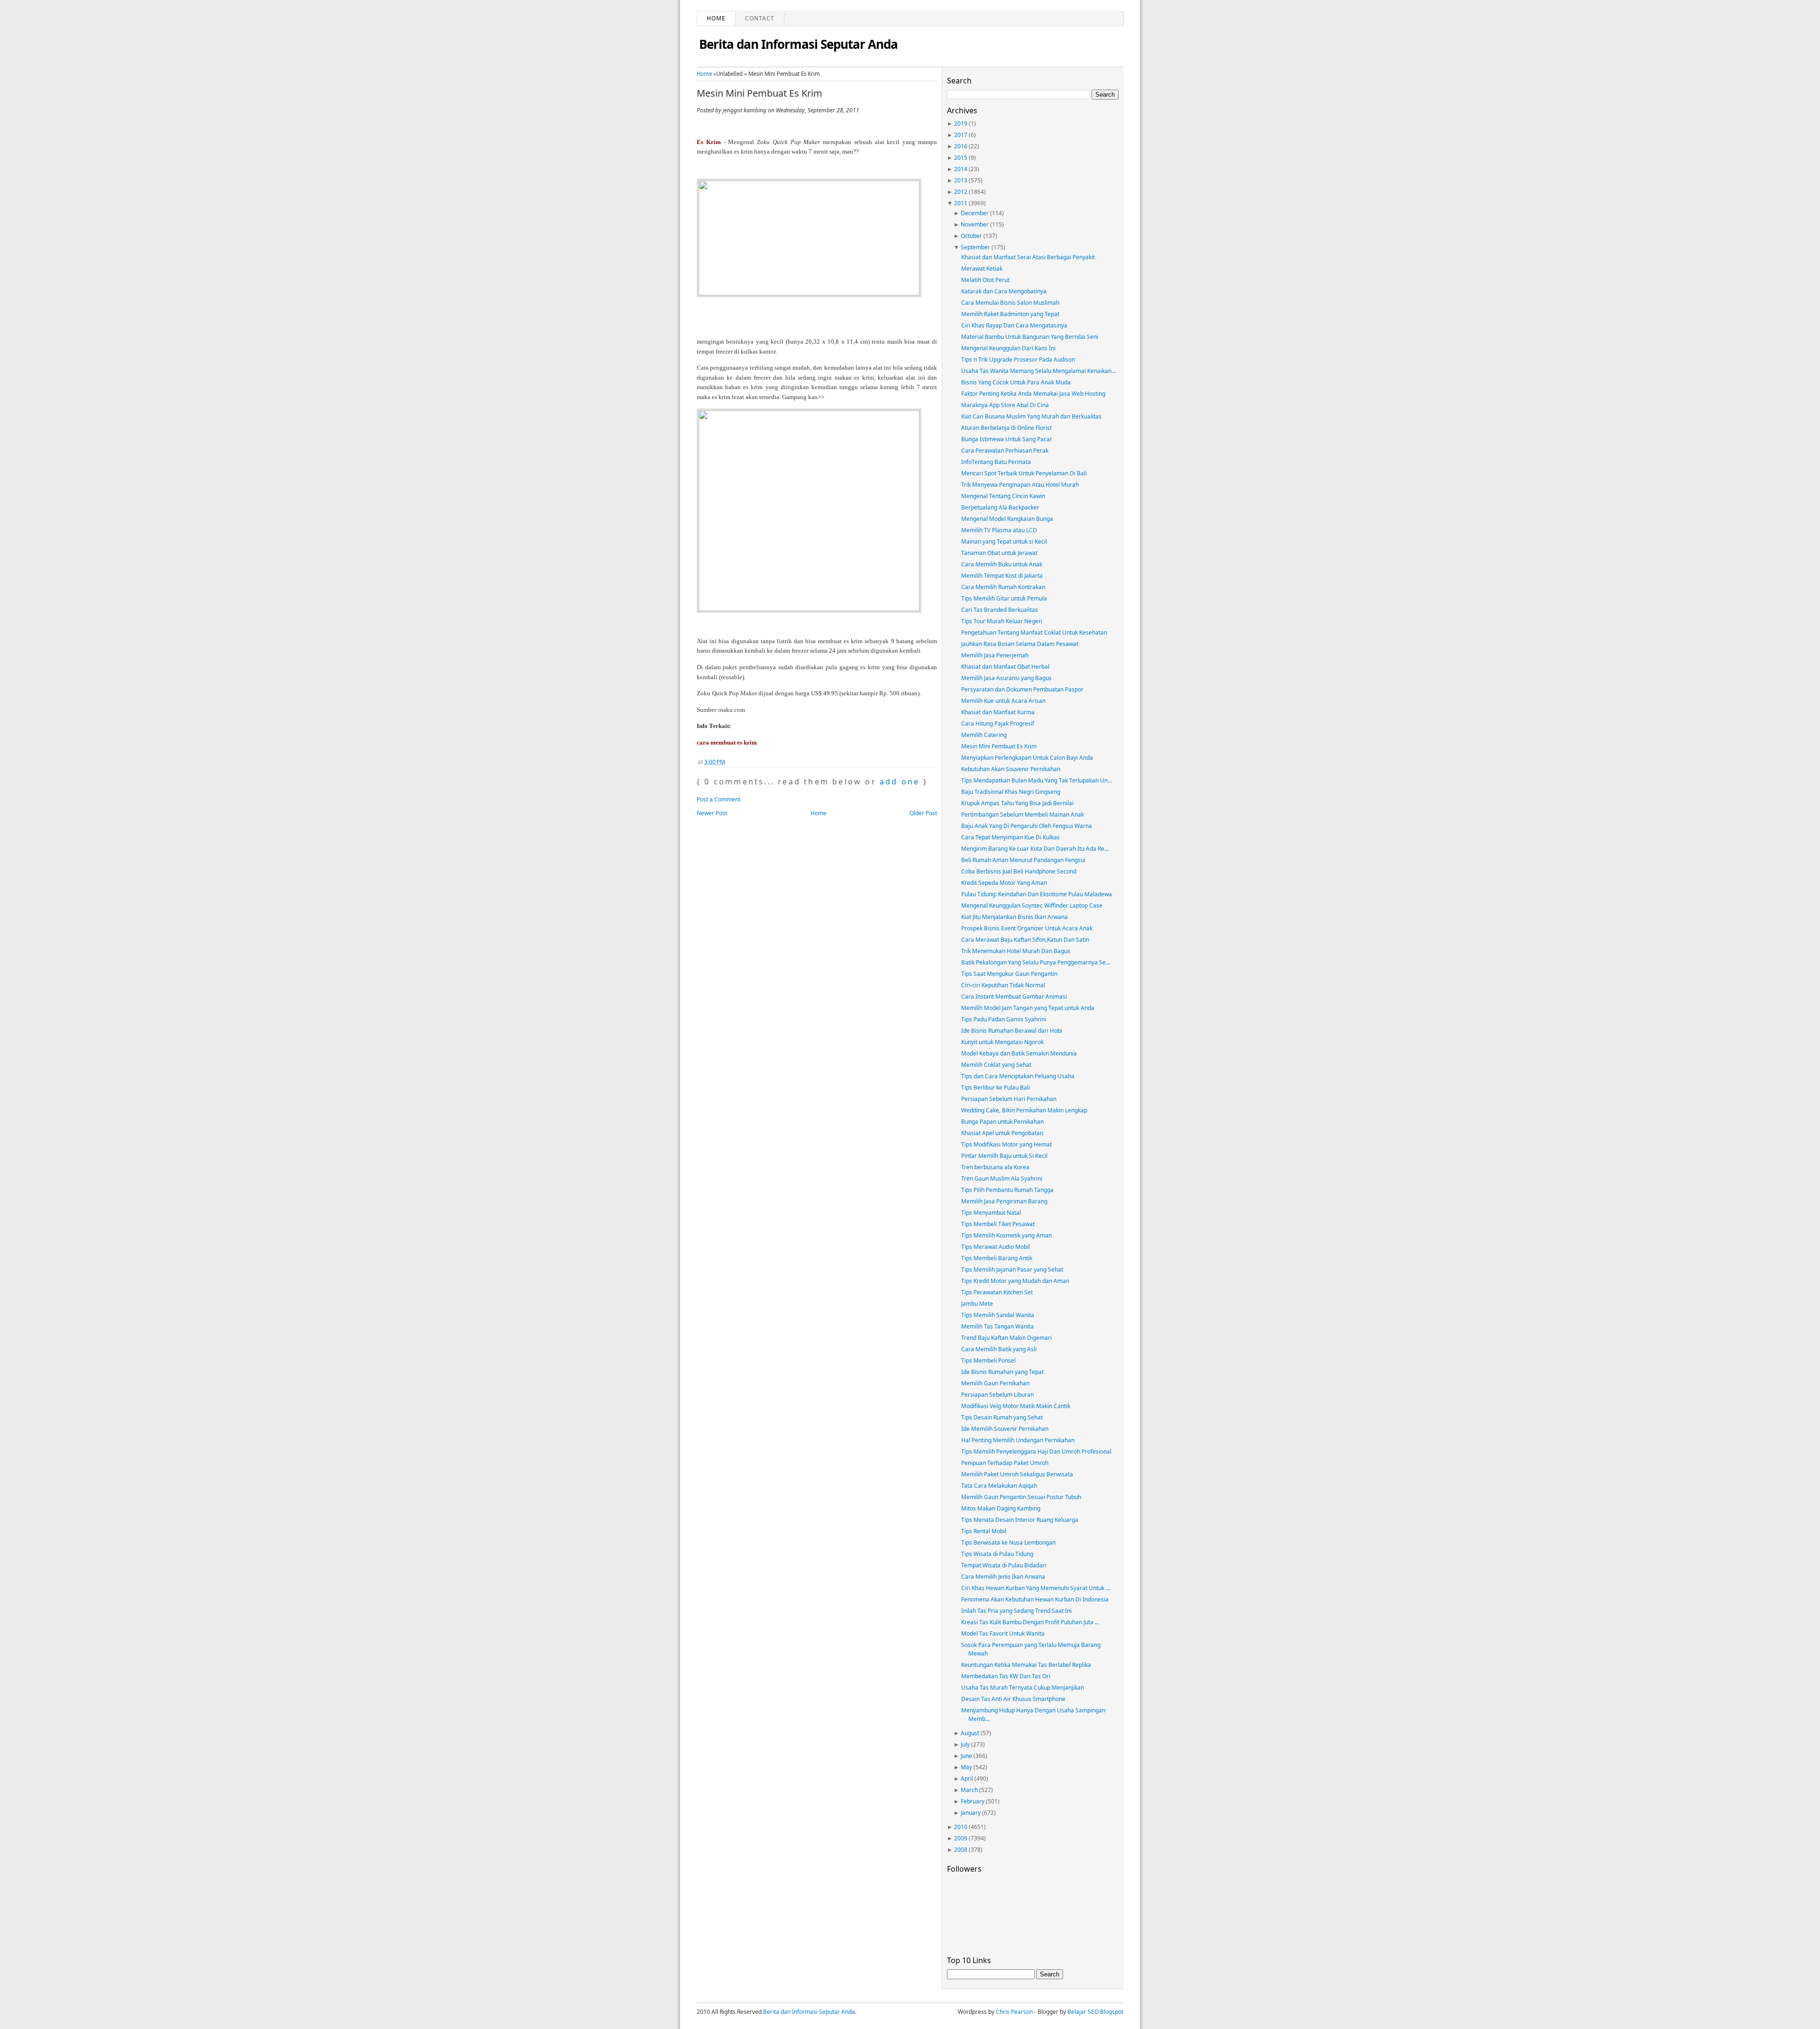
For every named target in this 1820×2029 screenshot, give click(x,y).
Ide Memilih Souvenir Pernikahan (1005, 1429)
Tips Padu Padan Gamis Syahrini (1004, 1019)
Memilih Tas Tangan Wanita (997, 1326)
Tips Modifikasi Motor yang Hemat (1006, 1144)
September (975, 247)
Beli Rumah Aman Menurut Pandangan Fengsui (1023, 860)
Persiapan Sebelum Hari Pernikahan (1009, 1099)
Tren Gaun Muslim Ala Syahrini (1002, 1178)
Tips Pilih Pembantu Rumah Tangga (1007, 1190)
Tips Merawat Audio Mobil (996, 1247)
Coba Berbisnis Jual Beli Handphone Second (1019, 871)
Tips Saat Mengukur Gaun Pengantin (1009, 974)
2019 (961, 123)
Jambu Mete (977, 1304)
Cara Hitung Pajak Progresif (998, 723)
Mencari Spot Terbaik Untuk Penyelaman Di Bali (1024, 473)
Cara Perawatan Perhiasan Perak (1005, 450)
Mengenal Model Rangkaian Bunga (1007, 519)
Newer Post (712, 813)
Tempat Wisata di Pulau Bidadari (1004, 1565)
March (969, 1790)
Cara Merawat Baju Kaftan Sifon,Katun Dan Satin (1025, 940)
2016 (961, 146)
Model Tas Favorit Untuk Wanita (1003, 1633)
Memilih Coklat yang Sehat (996, 1065)
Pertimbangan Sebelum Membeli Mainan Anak (1023, 814)
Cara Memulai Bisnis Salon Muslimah (1010, 303)
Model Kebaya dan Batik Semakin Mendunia (1019, 1053)
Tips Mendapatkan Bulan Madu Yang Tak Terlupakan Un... (1037, 780)
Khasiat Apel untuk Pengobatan (1002, 1133)
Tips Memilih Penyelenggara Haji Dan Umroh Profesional (1036, 1451)
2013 (961, 180)
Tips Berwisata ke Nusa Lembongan (1008, 1542)
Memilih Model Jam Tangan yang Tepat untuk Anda (1028, 1008)
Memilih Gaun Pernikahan (995, 1383)
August (970, 1733)
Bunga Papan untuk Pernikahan (1002, 1122)
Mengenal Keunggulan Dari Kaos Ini (1008, 348)
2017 (961, 135)
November (975, 224)
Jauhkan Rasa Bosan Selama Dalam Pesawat (1020, 644)
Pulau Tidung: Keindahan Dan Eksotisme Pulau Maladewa (1037, 894)
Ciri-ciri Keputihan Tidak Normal (1003, 985)
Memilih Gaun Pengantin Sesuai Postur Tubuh (1021, 1497)
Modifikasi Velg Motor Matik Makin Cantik (1016, 1406)
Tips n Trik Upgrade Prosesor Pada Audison (1018, 359)
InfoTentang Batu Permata (996, 462)
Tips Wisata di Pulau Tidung (997, 1554)
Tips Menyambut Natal (991, 1213)
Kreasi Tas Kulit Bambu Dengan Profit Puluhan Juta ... (1030, 1622)
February (973, 1801)
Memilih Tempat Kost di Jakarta (1002, 576)
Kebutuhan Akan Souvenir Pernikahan (1011, 769)
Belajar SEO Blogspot (1095, 2012)
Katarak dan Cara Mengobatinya (1004, 291)
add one (900, 782)
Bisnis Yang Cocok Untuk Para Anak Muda (1016, 382)
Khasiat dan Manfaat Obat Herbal (1005, 667)
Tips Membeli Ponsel (988, 1360)
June (966, 1756)
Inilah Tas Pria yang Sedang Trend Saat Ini (1016, 1611)
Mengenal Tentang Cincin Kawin (1003, 496)
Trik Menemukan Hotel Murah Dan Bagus (1016, 951)
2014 (961, 169)
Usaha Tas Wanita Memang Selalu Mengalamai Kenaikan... (1038, 371)
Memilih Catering (984, 735)
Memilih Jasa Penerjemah (995, 655)
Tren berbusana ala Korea (995, 1167)
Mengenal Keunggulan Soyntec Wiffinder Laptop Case (1032, 905)
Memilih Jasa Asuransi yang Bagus (1006, 678)
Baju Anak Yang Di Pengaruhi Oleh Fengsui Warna (1027, 826)
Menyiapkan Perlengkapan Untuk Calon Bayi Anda (1027, 758)
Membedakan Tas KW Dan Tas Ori (1006, 1676)
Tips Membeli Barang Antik (997, 1258)
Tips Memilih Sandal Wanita (998, 1315)
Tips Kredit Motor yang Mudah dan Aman (1015, 1281)
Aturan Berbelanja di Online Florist (1006, 428)
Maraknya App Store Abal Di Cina (1005, 405)
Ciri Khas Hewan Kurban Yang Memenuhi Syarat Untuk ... (1036, 1588)
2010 (961, 1827)
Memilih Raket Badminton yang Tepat (1010, 314)
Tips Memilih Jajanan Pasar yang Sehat (1012, 1269)
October (971, 236)
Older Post (923, 813)
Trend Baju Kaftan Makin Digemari (1006, 1338)
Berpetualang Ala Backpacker (1000, 507)
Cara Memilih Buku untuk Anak (1002, 564)
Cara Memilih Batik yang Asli (999, 1349)
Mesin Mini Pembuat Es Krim (760, 93)
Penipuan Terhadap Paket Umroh (1005, 1463)
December (975, 213)
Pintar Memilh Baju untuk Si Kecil (1004, 1156)
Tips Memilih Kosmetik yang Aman (1006, 1235)
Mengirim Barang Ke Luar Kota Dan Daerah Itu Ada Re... (1035, 849)
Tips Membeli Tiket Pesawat (998, 1224)
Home (716, 18)
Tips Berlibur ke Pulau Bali (996, 1087)
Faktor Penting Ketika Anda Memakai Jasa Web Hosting (1033, 394)
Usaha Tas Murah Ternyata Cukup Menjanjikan (1023, 1688)
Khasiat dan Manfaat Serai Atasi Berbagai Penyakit (1028, 257)
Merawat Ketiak (982, 268)
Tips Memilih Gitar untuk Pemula (1004, 598)
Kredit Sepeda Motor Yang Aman (1004, 883)
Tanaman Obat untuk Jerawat (999, 553)
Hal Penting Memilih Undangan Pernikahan (1018, 1440)
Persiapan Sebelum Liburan (997, 1395)
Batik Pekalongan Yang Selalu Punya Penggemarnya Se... (1036, 962)
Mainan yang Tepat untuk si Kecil (1004, 541)
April (967, 1779)
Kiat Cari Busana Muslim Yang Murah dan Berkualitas (1031, 416)
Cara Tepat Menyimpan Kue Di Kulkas (1010, 837)
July (965, 1744)
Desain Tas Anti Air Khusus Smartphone (1013, 1699)
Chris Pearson (1014, 2012)
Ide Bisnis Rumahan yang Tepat (1002, 1372)
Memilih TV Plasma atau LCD (999, 530)
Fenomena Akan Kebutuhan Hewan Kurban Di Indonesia (1035, 1599)
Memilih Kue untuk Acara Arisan (1003, 701)
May (966, 1767)
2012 (961, 192)
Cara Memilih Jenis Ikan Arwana (1003, 1577)
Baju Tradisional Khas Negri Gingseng (1011, 792)
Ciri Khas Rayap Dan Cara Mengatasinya (1014, 325)
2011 (961, 203)
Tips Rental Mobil (984, 1531)
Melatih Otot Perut (985, 280)
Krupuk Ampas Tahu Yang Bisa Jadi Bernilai (1017, 803)
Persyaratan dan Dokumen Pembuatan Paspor (1022, 689)
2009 (961, 1838)
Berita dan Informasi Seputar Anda (798, 44)
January (971, 1813)
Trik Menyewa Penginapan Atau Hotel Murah (1020, 485)
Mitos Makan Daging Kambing (1001, 1508)
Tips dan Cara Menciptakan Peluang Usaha (1018, 1076)
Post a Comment (719, 799)
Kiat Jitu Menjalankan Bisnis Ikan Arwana (1015, 917)
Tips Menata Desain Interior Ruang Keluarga (1020, 1520)
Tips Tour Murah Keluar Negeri (1002, 621)
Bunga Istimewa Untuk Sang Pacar (1007, 439)
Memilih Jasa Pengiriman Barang (1004, 1201)
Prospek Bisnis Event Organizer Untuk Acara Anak (1027, 928)
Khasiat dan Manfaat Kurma (998, 712)
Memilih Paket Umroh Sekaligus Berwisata (1017, 1474)
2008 (961, 1850)
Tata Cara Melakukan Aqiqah (999, 1486)
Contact (760, 18)
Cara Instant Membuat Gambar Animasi (1014, 996)
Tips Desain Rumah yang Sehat (1002, 1417)
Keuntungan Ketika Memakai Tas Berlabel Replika (1026, 1665)
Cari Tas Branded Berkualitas (1000, 610)
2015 (961, 158)
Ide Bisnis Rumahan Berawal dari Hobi (1012, 1031)
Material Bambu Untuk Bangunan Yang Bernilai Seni (1030, 337)
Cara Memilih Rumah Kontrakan (1003, 587)
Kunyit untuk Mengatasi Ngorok (1002, 1042)
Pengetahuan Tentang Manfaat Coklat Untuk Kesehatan (1034, 632)
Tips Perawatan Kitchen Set (997, 1292)
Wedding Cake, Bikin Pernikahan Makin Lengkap (1024, 1110)
